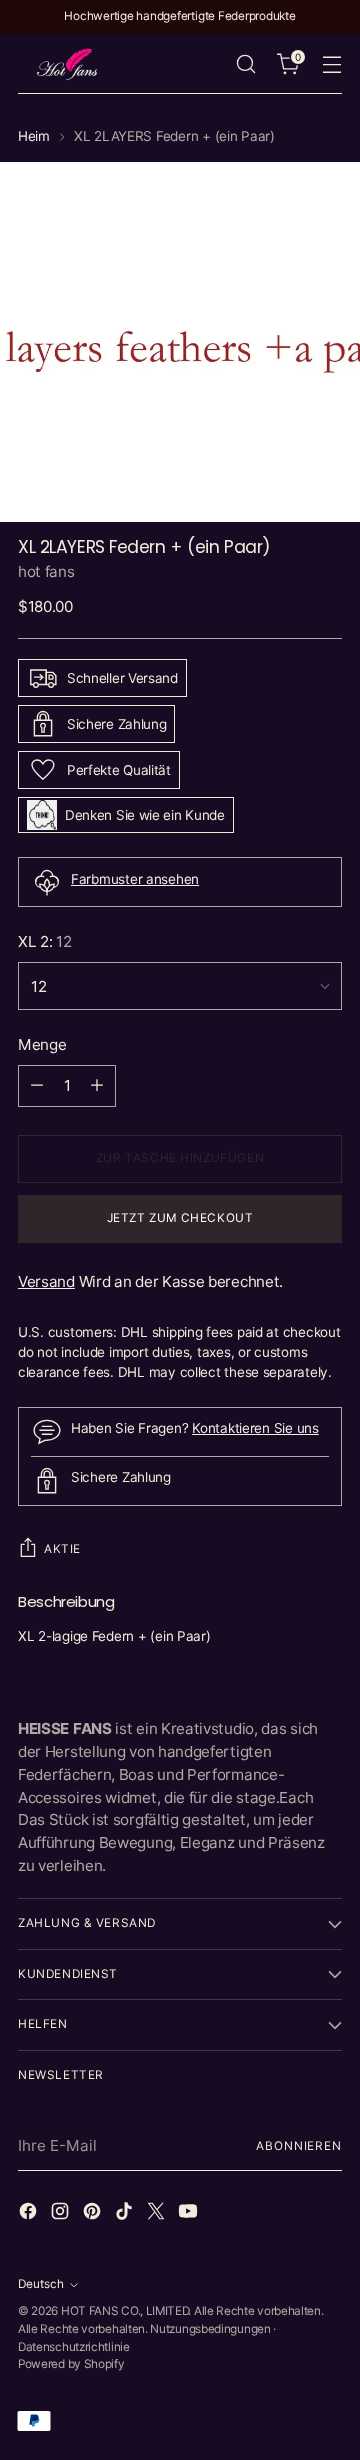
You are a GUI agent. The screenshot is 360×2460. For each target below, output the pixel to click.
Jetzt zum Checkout (180, 1218)
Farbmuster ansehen (135, 879)
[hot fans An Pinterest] (94, 2214)
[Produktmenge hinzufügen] (97, 1086)
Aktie (62, 1549)
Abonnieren (299, 2146)
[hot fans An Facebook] (30, 2214)
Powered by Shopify (71, 2364)
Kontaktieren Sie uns (255, 1428)
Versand (46, 1281)
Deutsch (41, 2284)
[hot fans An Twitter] (158, 2214)
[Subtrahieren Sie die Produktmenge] (37, 1086)
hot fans (46, 571)
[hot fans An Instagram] (62, 2214)
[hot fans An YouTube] (190, 2214)
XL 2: (45, 941)
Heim (34, 136)
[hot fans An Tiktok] (126, 2214)
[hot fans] (68, 63)
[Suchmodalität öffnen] (245, 64)
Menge (42, 1044)
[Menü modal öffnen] (331, 64)
